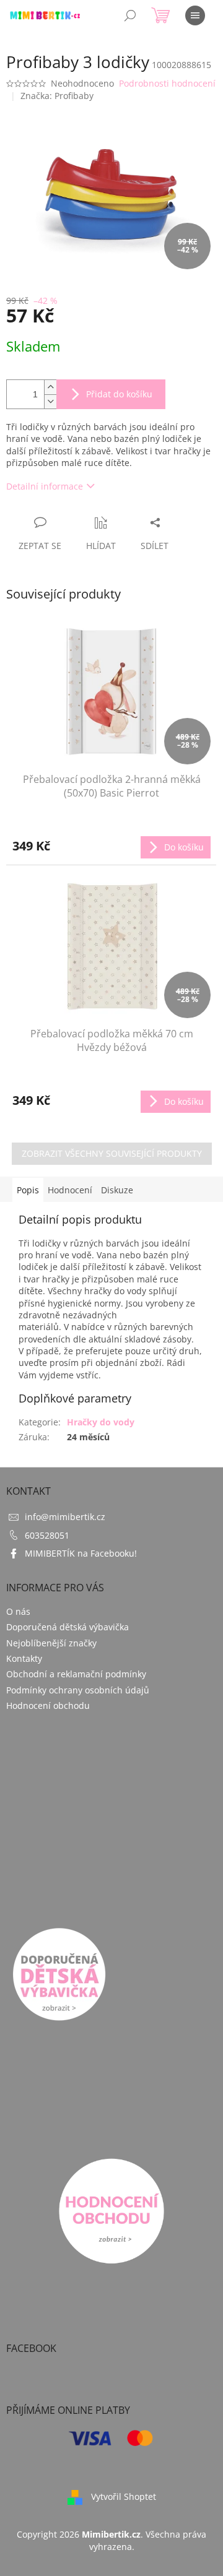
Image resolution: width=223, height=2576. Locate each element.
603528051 (47, 1535)
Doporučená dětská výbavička (68, 1627)
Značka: (57, 96)
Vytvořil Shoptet (124, 2496)
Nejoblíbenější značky (51, 1643)
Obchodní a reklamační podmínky (76, 1674)
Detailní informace (45, 486)
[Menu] (195, 15)
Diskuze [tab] (117, 1190)
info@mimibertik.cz (65, 1517)
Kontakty (24, 1658)
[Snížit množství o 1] (50, 401)
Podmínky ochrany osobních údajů (78, 1690)
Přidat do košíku (119, 394)
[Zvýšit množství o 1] (50, 387)
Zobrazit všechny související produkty (112, 1153)
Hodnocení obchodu (48, 1705)
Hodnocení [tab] (70, 1190)
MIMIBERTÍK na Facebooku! (81, 1553)
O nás (18, 1611)
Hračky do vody (101, 1422)
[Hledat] (130, 15)
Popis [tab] (28, 1190)
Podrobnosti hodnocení (167, 83)
